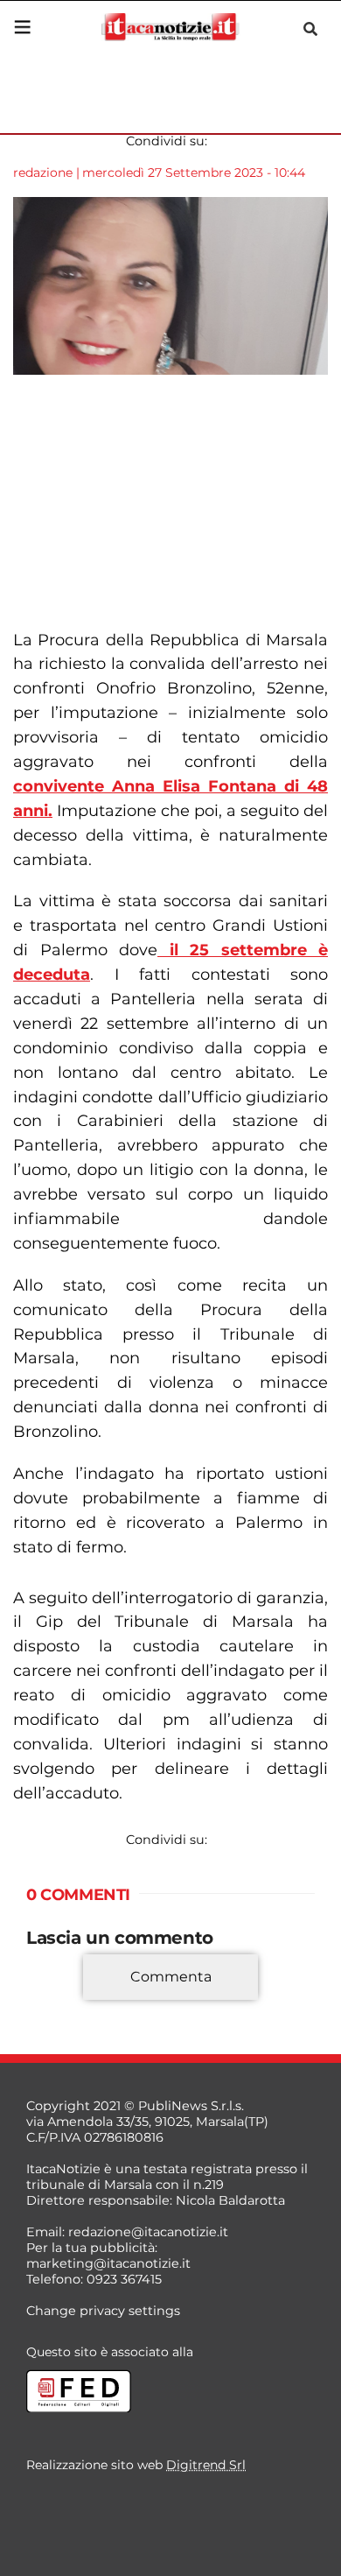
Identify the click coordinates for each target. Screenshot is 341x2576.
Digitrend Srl (206, 2465)
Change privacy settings (103, 2311)
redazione (43, 172)
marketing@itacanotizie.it (108, 2263)
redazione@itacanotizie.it (148, 2232)
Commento (63, 2002)
